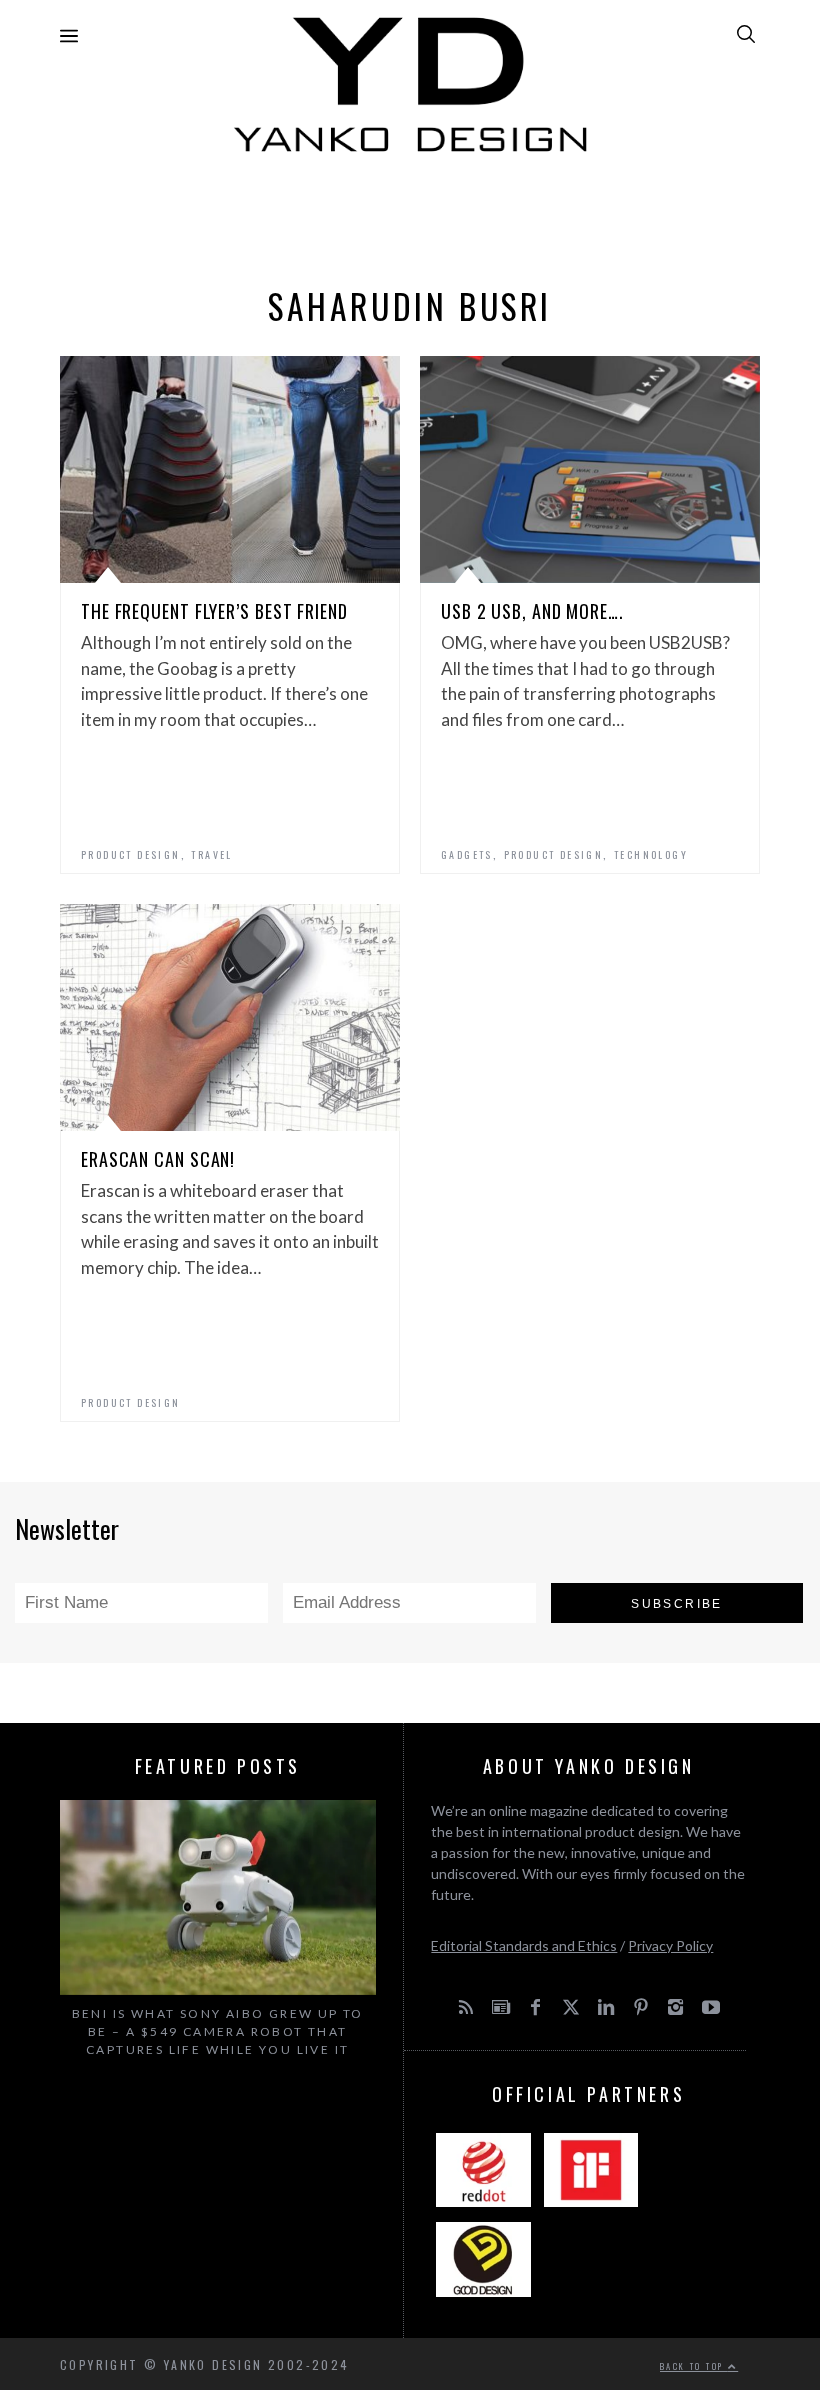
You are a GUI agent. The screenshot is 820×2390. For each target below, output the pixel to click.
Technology (651, 854)
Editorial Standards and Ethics (524, 1945)
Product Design (131, 854)
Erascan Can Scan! (158, 1159)
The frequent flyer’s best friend (214, 611)
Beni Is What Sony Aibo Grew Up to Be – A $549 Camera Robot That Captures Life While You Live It (218, 2031)
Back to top (694, 2366)
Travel (211, 854)
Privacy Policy (670, 1945)
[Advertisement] (410, 214)
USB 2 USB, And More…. (532, 611)
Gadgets (467, 854)
